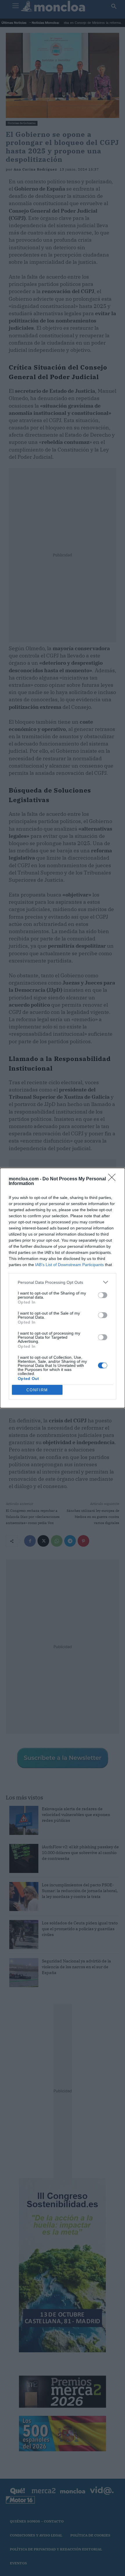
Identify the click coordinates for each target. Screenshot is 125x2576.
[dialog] (63, 1288)
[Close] (114, 1179)
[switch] (103, 1295)
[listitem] (63, 1282)
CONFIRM (37, 1390)
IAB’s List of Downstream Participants (69, 1265)
